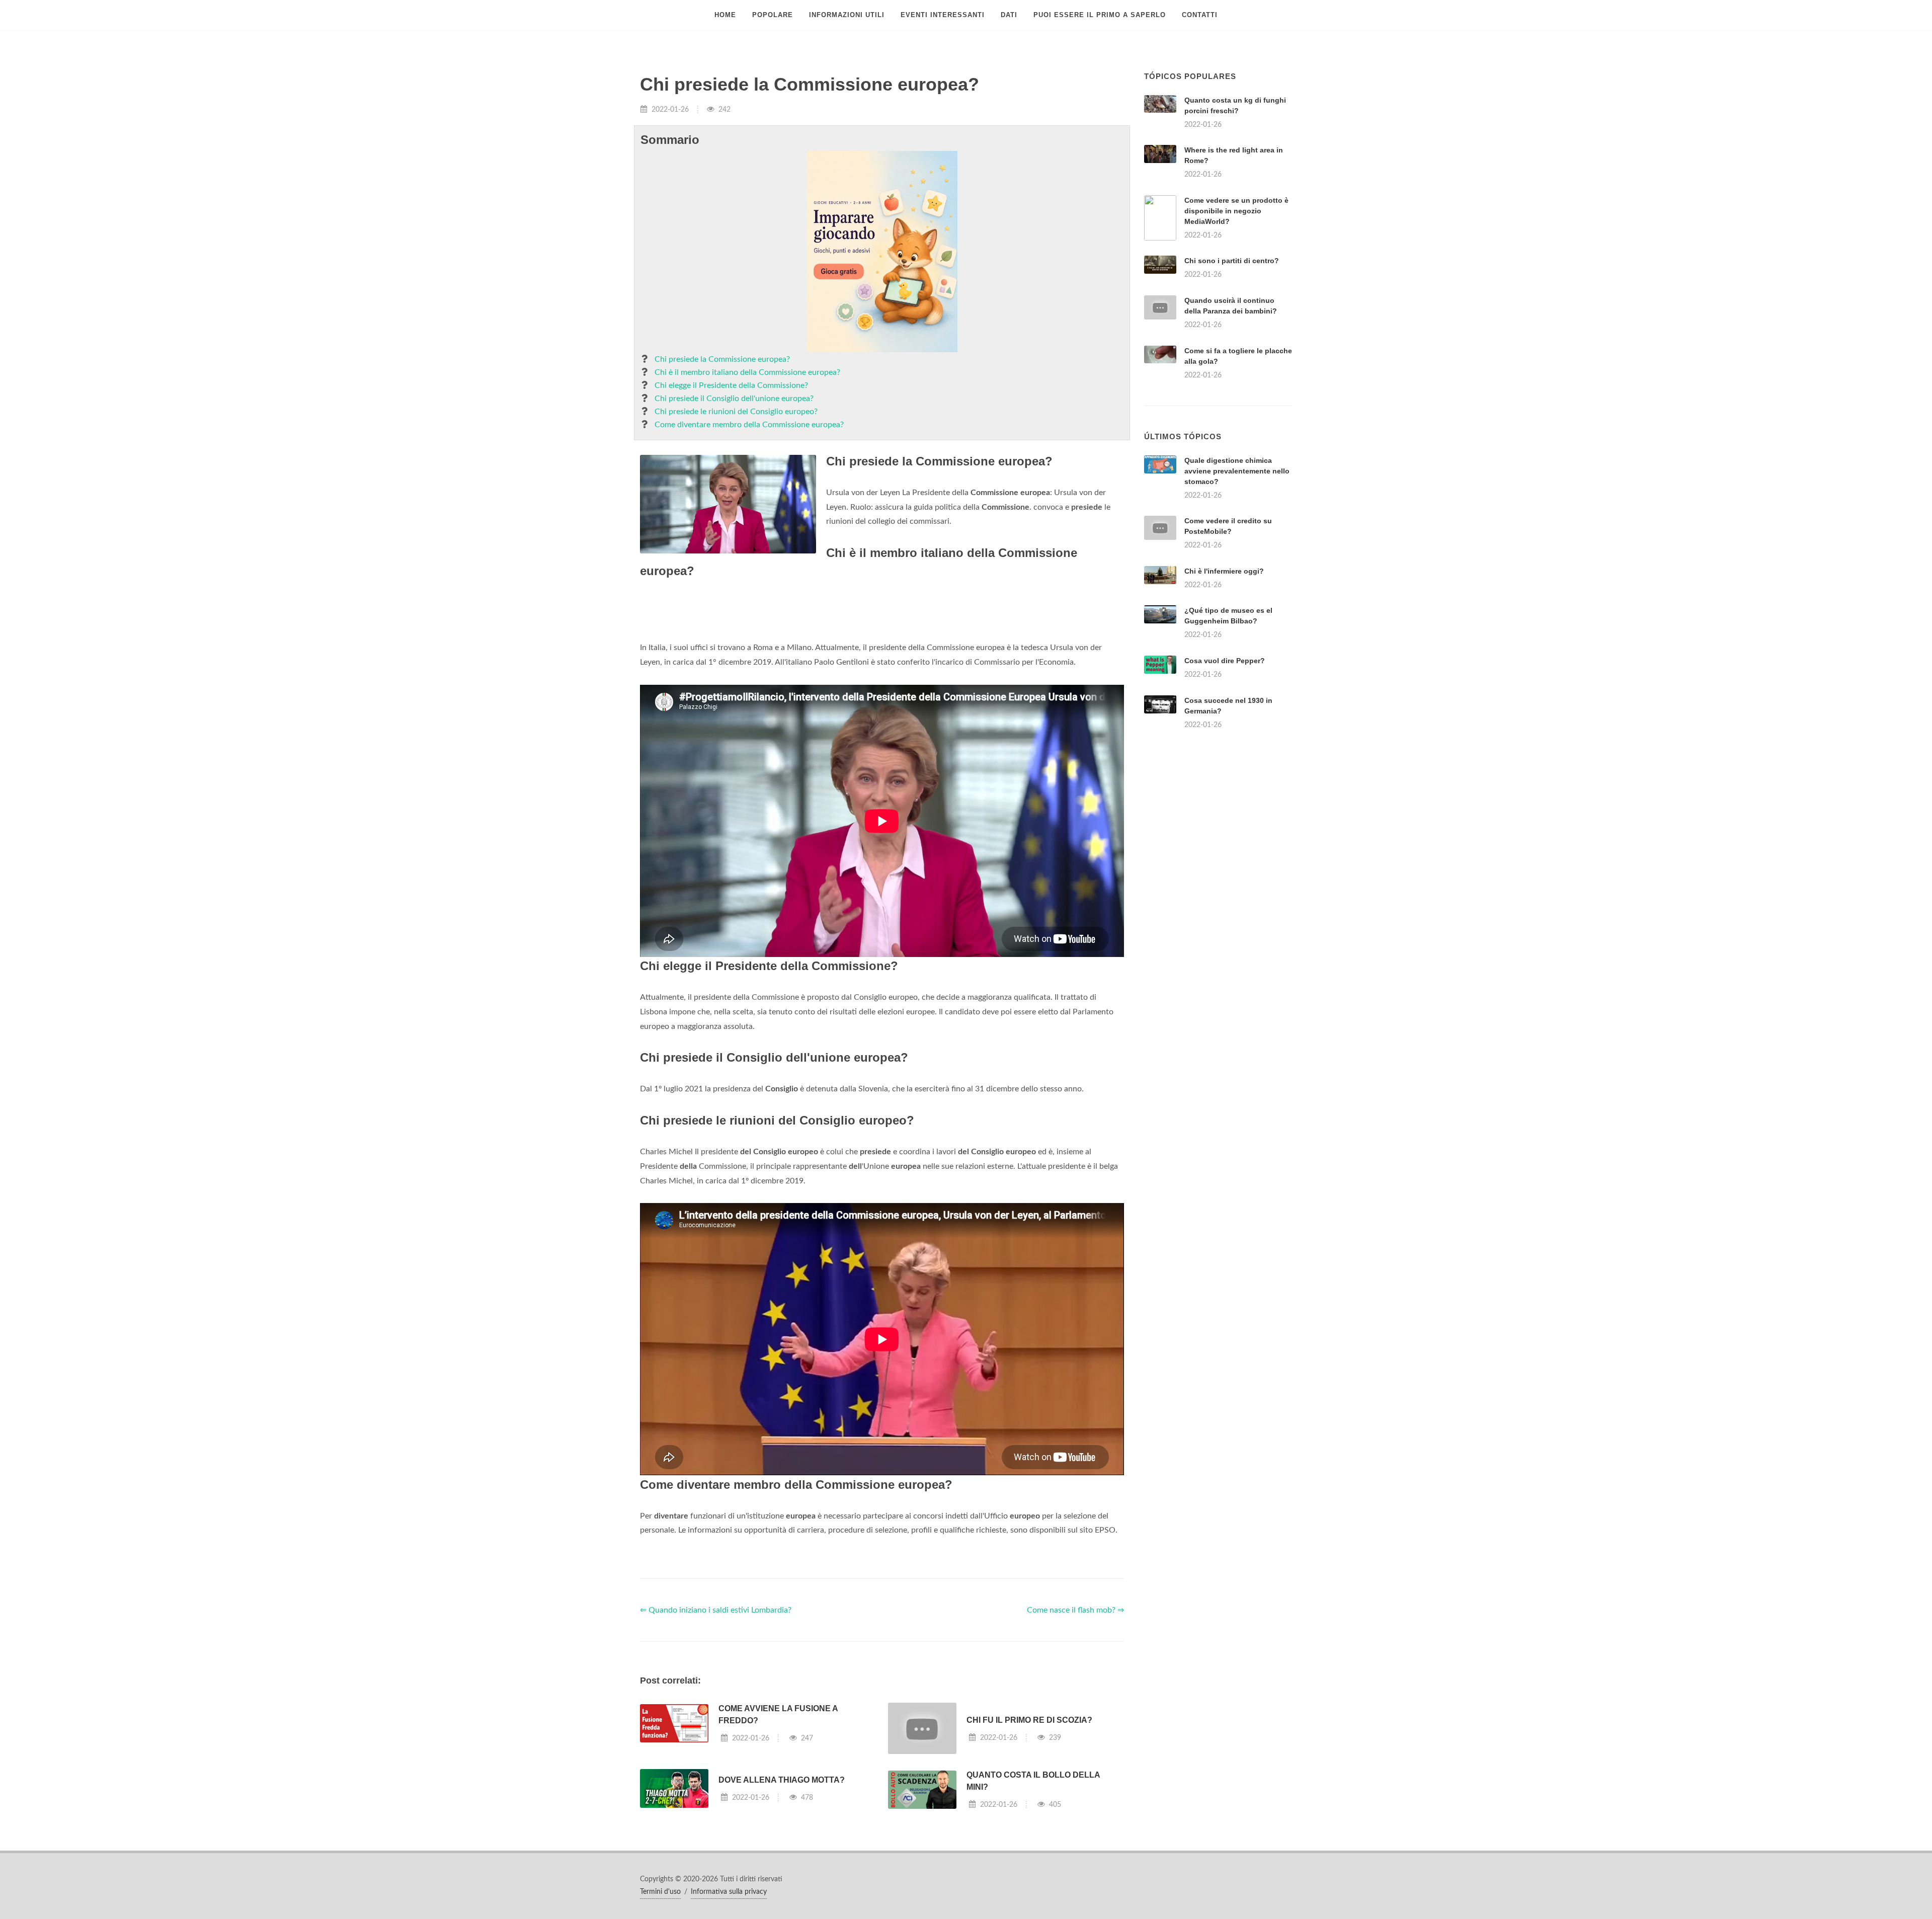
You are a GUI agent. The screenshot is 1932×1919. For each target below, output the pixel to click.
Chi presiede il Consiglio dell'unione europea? (734, 398)
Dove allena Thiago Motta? (782, 1780)
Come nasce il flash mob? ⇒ (1075, 1610)
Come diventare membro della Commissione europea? (749, 425)
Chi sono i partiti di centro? (1232, 261)
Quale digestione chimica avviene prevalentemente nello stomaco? (1237, 471)
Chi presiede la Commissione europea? (722, 359)
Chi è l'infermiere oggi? (1224, 571)
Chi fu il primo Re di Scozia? (1029, 1720)
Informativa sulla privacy (729, 1892)
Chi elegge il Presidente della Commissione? (731, 385)
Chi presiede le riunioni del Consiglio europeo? (736, 412)
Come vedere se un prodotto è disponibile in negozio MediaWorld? (1236, 211)
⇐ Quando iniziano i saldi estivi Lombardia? (716, 1610)
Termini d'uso (660, 1892)
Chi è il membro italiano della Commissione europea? (747, 372)
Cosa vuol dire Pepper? (1225, 661)
